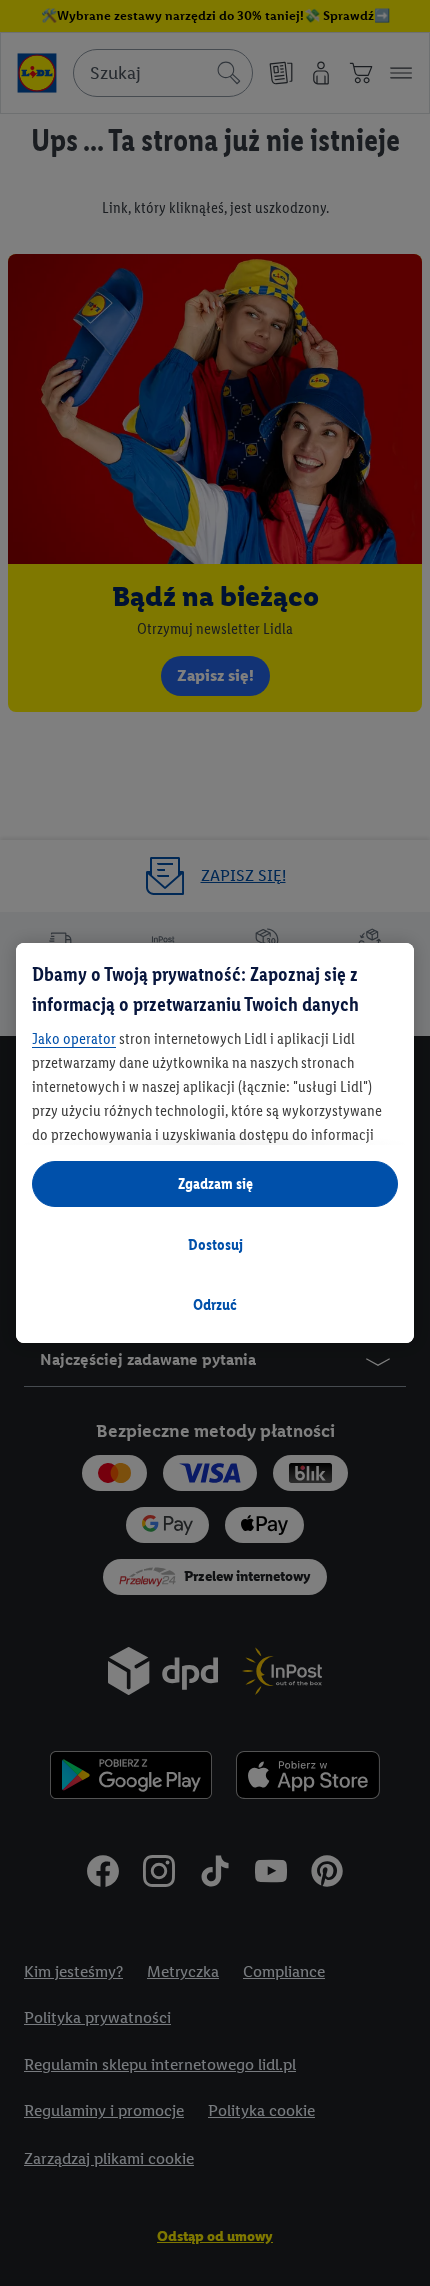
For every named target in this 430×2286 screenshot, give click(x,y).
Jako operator (74, 1038)
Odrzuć (215, 1304)
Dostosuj (215, 1244)
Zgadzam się (215, 1183)
